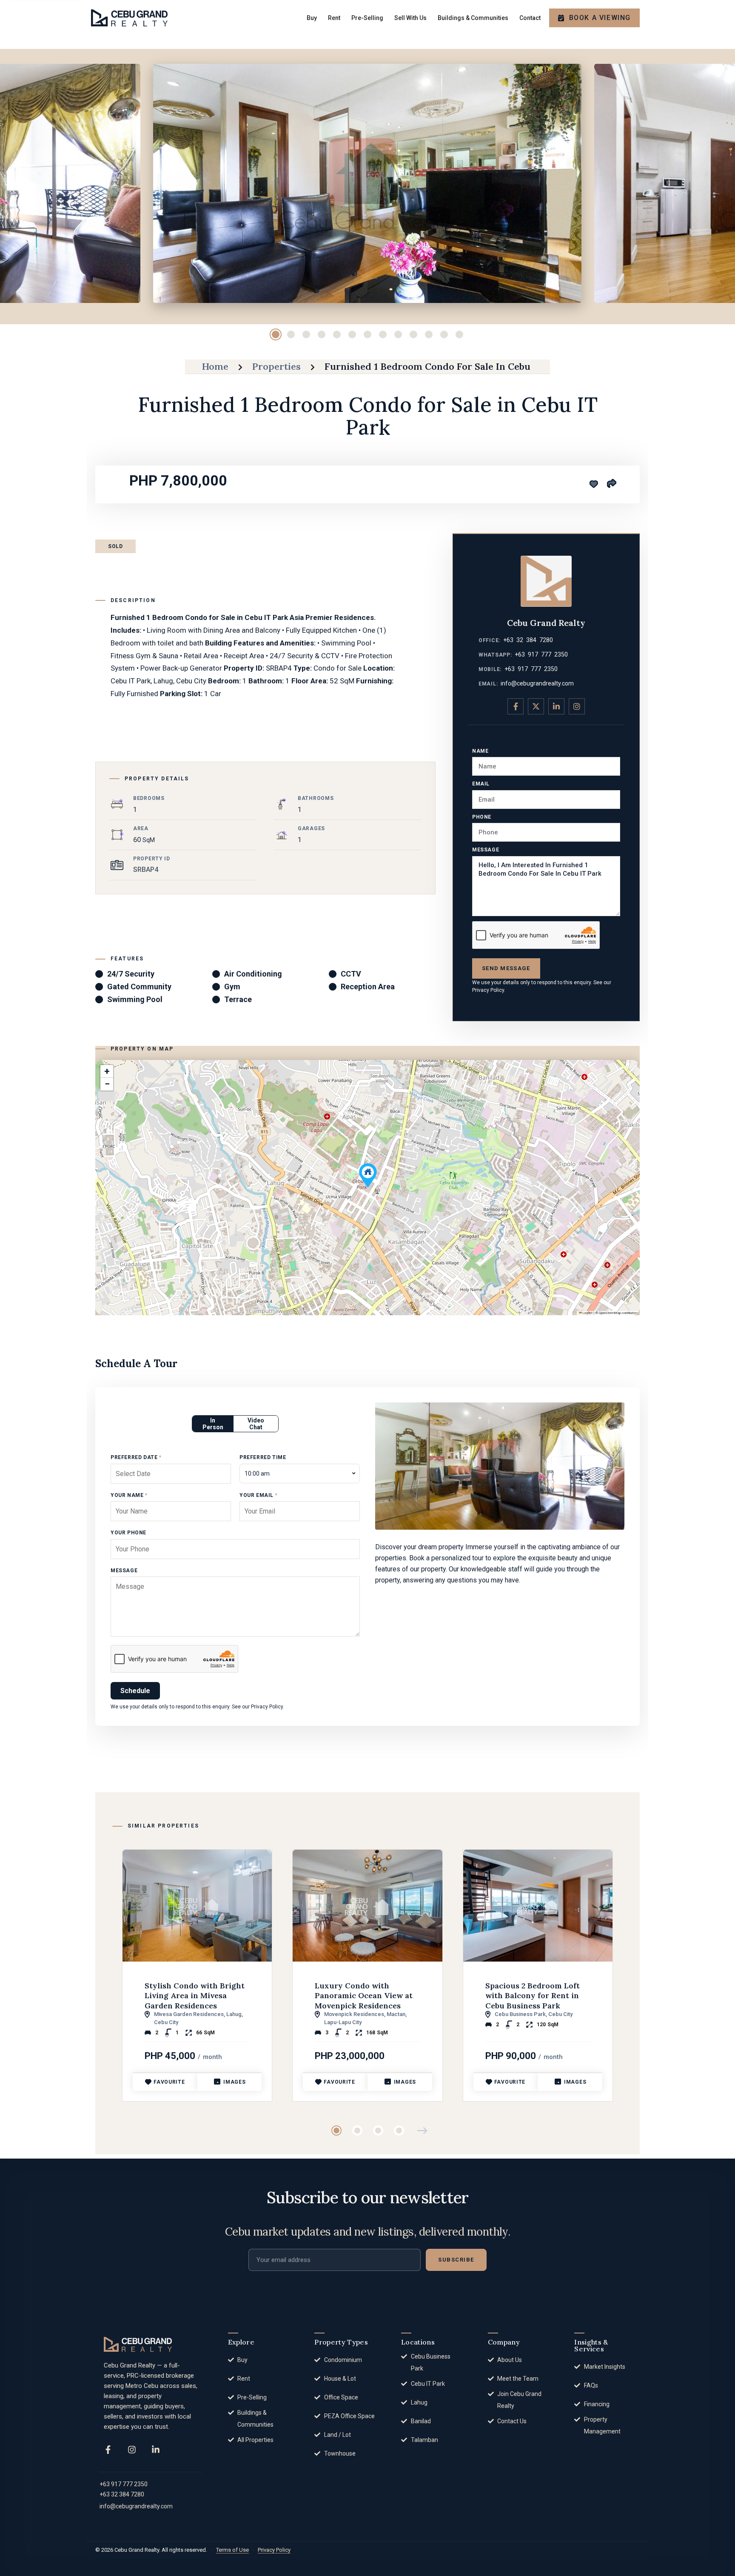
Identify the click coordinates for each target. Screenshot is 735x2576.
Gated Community (139, 987)
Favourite (169, 2082)
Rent (334, 18)
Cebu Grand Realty (546, 623)
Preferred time (263, 1457)
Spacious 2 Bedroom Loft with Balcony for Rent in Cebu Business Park (533, 1996)
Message (486, 850)
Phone (482, 817)
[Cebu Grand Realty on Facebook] (516, 706)
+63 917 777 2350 (541, 654)
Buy (312, 18)
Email (481, 784)
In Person (213, 1424)
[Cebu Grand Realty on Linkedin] (556, 706)
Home (215, 366)
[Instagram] (132, 2450)
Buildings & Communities (473, 18)
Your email (258, 1495)
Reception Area (368, 987)
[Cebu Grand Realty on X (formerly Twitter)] (536, 706)
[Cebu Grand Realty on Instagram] (577, 706)
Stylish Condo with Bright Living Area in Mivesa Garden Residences (195, 1996)
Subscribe (456, 2260)
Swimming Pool (135, 999)
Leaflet (587, 1313)
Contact (530, 18)
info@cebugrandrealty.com (537, 683)
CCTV (351, 974)
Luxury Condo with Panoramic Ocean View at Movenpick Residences (364, 1996)
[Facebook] (108, 2450)
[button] (368, 1175)
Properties (276, 366)
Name (480, 751)
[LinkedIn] (156, 2450)
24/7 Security (131, 974)
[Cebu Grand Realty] (129, 18)
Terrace (238, 999)
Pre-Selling (367, 18)
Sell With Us (410, 18)
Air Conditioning (253, 974)
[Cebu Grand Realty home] (138, 2344)
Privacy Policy (488, 990)
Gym (232, 987)
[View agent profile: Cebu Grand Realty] (546, 581)
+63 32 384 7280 (528, 640)
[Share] (611, 483)
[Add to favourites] (594, 484)
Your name (129, 1495)
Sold (115, 546)
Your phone (128, 1533)
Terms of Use (232, 2550)
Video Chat (256, 1424)
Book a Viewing (600, 18)
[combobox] (300, 1474)
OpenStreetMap (610, 1313)
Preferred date (136, 1457)
